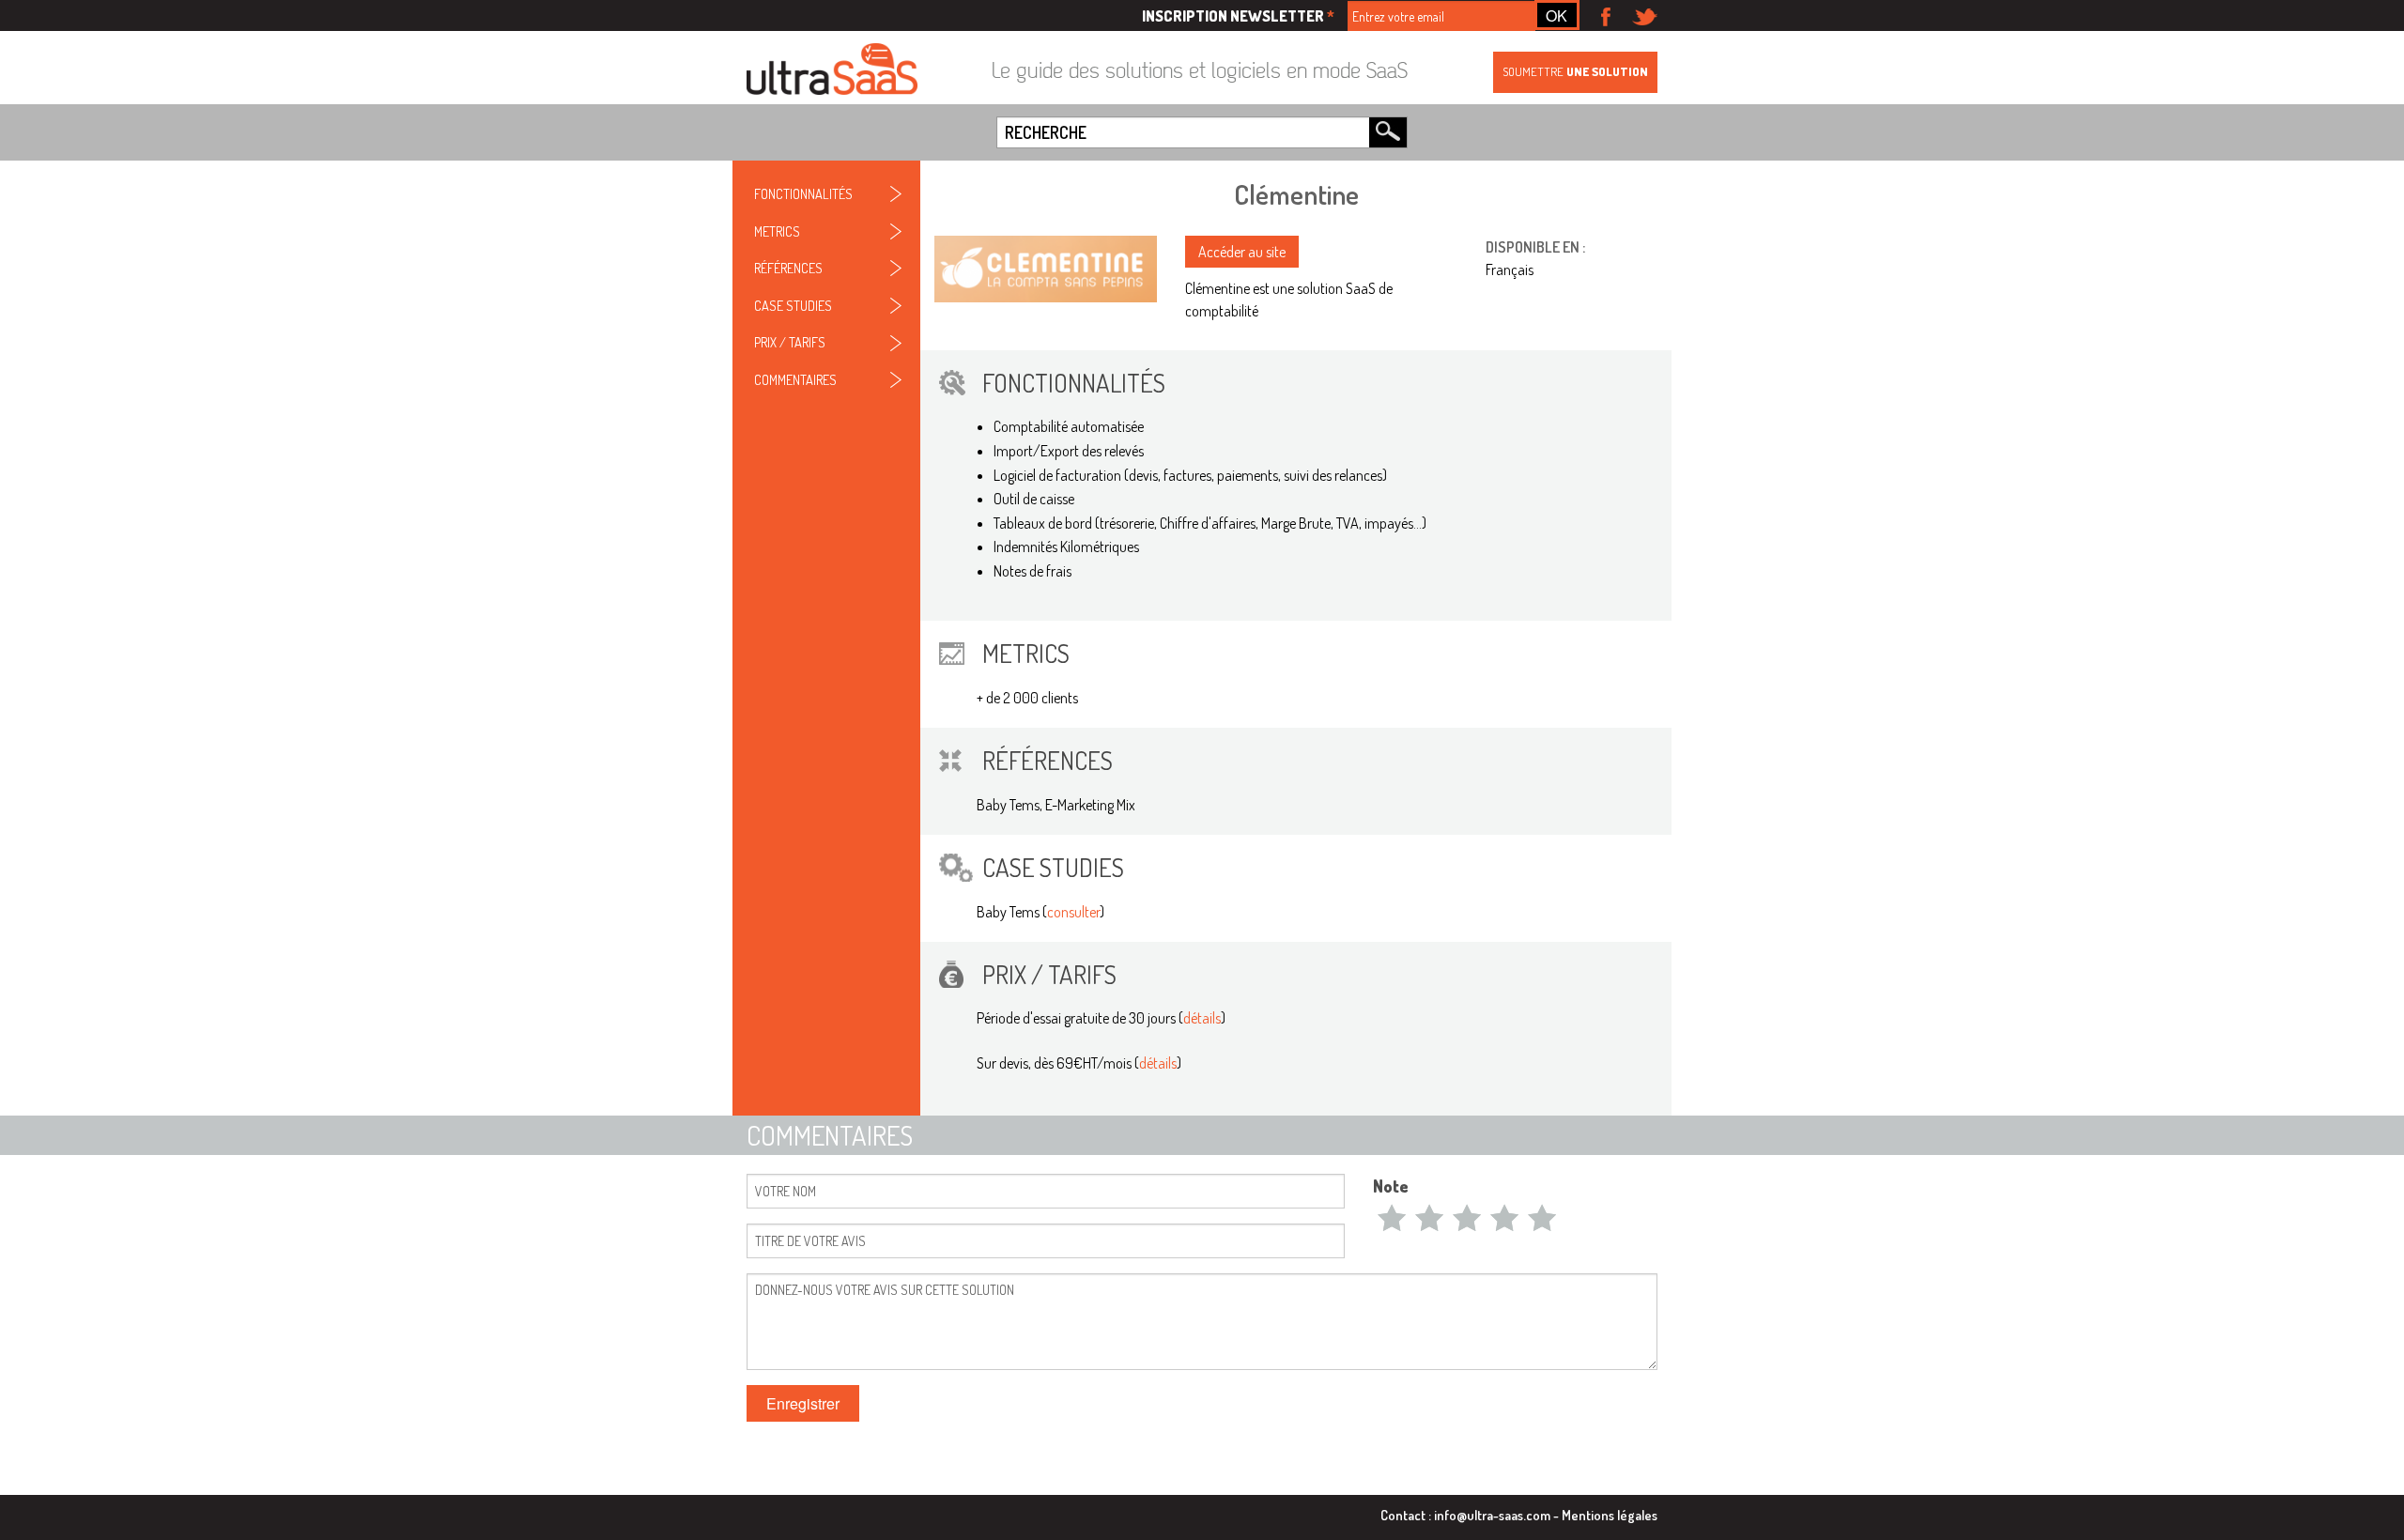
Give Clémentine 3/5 (1467, 1217)
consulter (1073, 912)
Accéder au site (1242, 252)
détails (1202, 1018)
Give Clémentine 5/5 (1542, 1217)
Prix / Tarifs (790, 342)
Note (1391, 1186)
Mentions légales (1610, 1515)
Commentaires (795, 379)
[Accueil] (832, 70)
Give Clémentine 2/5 (1429, 1217)
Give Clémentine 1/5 (1392, 1217)
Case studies (793, 305)
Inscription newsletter (1238, 16)
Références (788, 268)
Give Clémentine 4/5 (1504, 1217)
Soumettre (1575, 71)
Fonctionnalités (803, 193)
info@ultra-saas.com (1492, 1515)
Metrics (777, 231)
